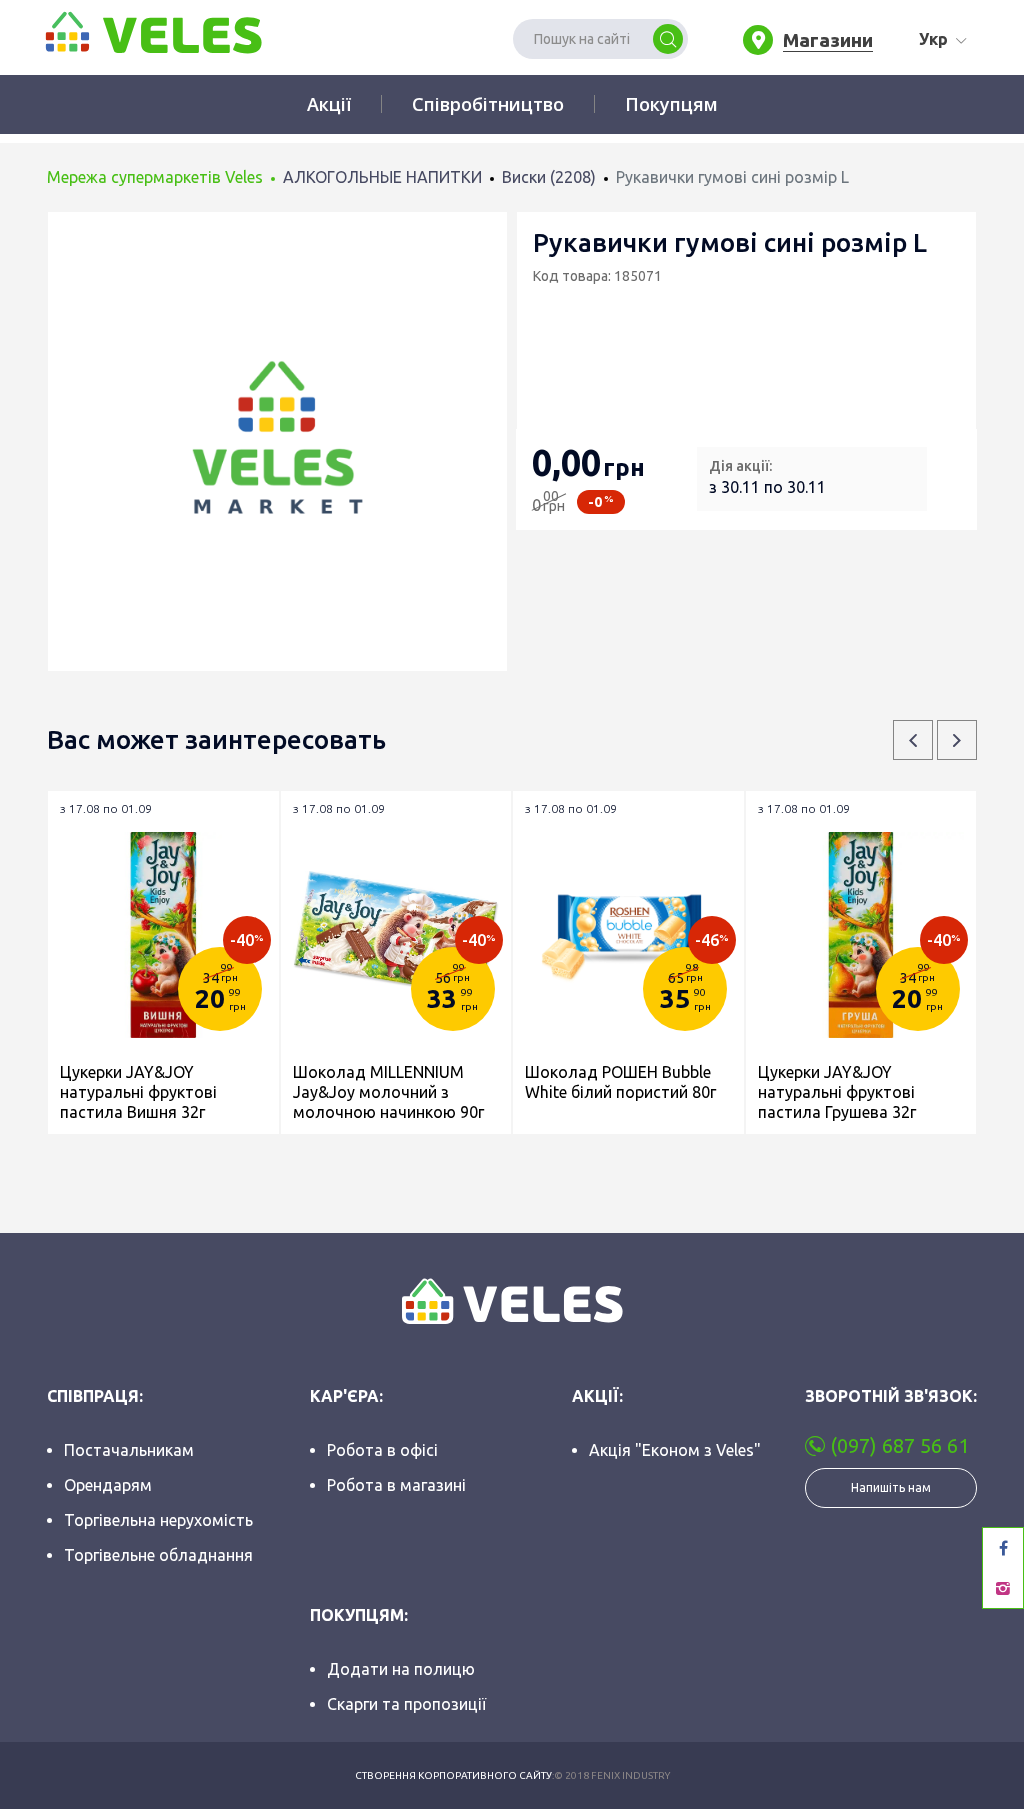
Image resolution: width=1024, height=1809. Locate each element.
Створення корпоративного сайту (453, 1775)
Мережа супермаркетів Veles (155, 177)
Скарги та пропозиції (406, 1704)
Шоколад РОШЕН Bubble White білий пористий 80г (620, 1082)
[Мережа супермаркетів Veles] (152, 31)
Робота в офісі (382, 1450)
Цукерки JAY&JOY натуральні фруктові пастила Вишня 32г (138, 1092)
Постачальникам (129, 1450)
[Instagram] (1003, 1588)
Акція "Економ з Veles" (675, 1450)
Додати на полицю (401, 1669)
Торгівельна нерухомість (158, 1520)
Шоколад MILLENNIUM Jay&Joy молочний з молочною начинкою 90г (388, 1092)
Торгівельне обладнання (158, 1555)
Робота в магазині (396, 1485)
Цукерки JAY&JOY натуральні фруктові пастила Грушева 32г (837, 1092)
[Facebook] (1003, 1548)
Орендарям (108, 1485)
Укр (933, 39)
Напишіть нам (891, 1487)
